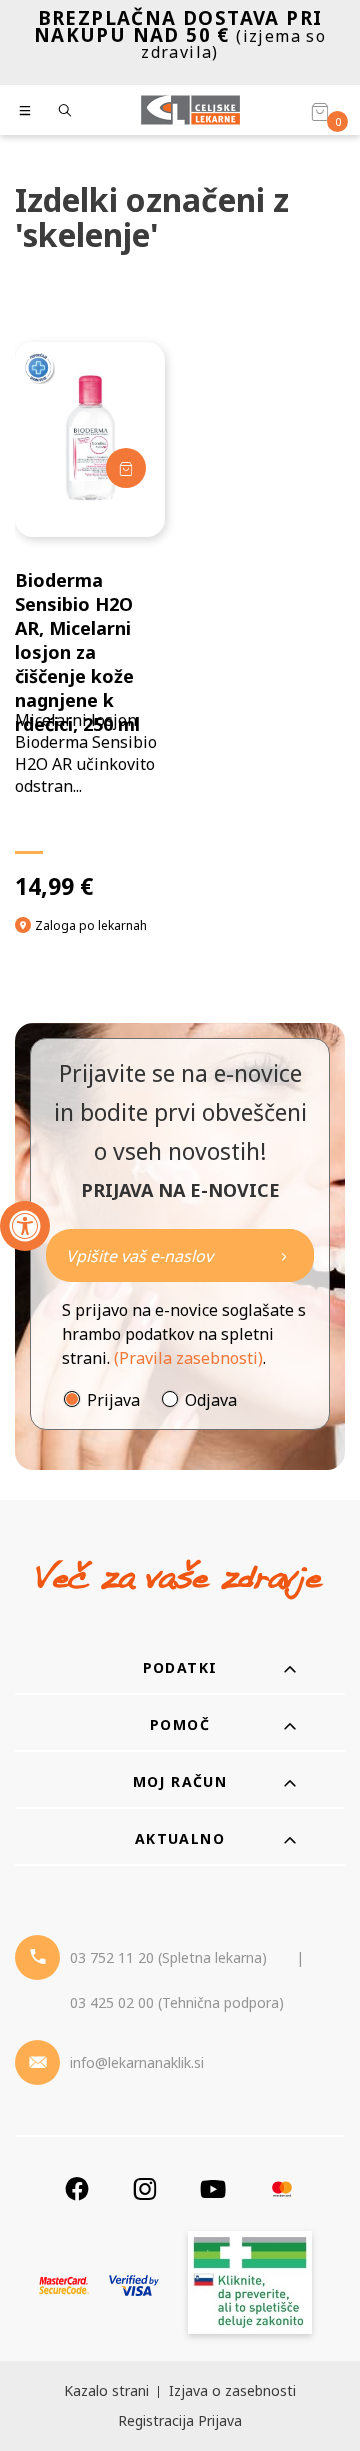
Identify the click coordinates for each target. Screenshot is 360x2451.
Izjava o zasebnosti (232, 2390)
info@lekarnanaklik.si (137, 2062)
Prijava (113, 1400)
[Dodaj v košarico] (126, 468)
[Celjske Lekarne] (190, 110)
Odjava (211, 1400)
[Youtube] (213, 2188)
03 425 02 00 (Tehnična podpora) (177, 2002)
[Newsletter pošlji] (284, 1255)
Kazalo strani (106, 2390)
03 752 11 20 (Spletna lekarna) (168, 1957)
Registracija (156, 2420)
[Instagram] (145, 2188)
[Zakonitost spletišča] (250, 2285)
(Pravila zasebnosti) (188, 1358)
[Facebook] (77, 2188)
